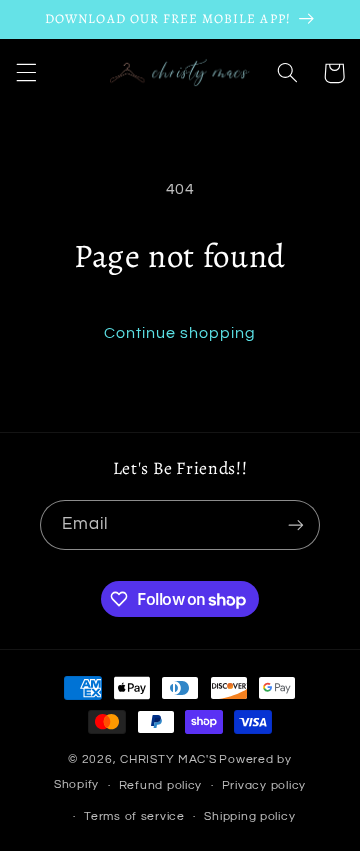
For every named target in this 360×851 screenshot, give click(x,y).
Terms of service (134, 816)
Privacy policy (264, 785)
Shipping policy (249, 816)
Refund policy (161, 785)
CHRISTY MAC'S (168, 759)
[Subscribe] (296, 524)
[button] (26, 73)
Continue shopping (180, 333)
